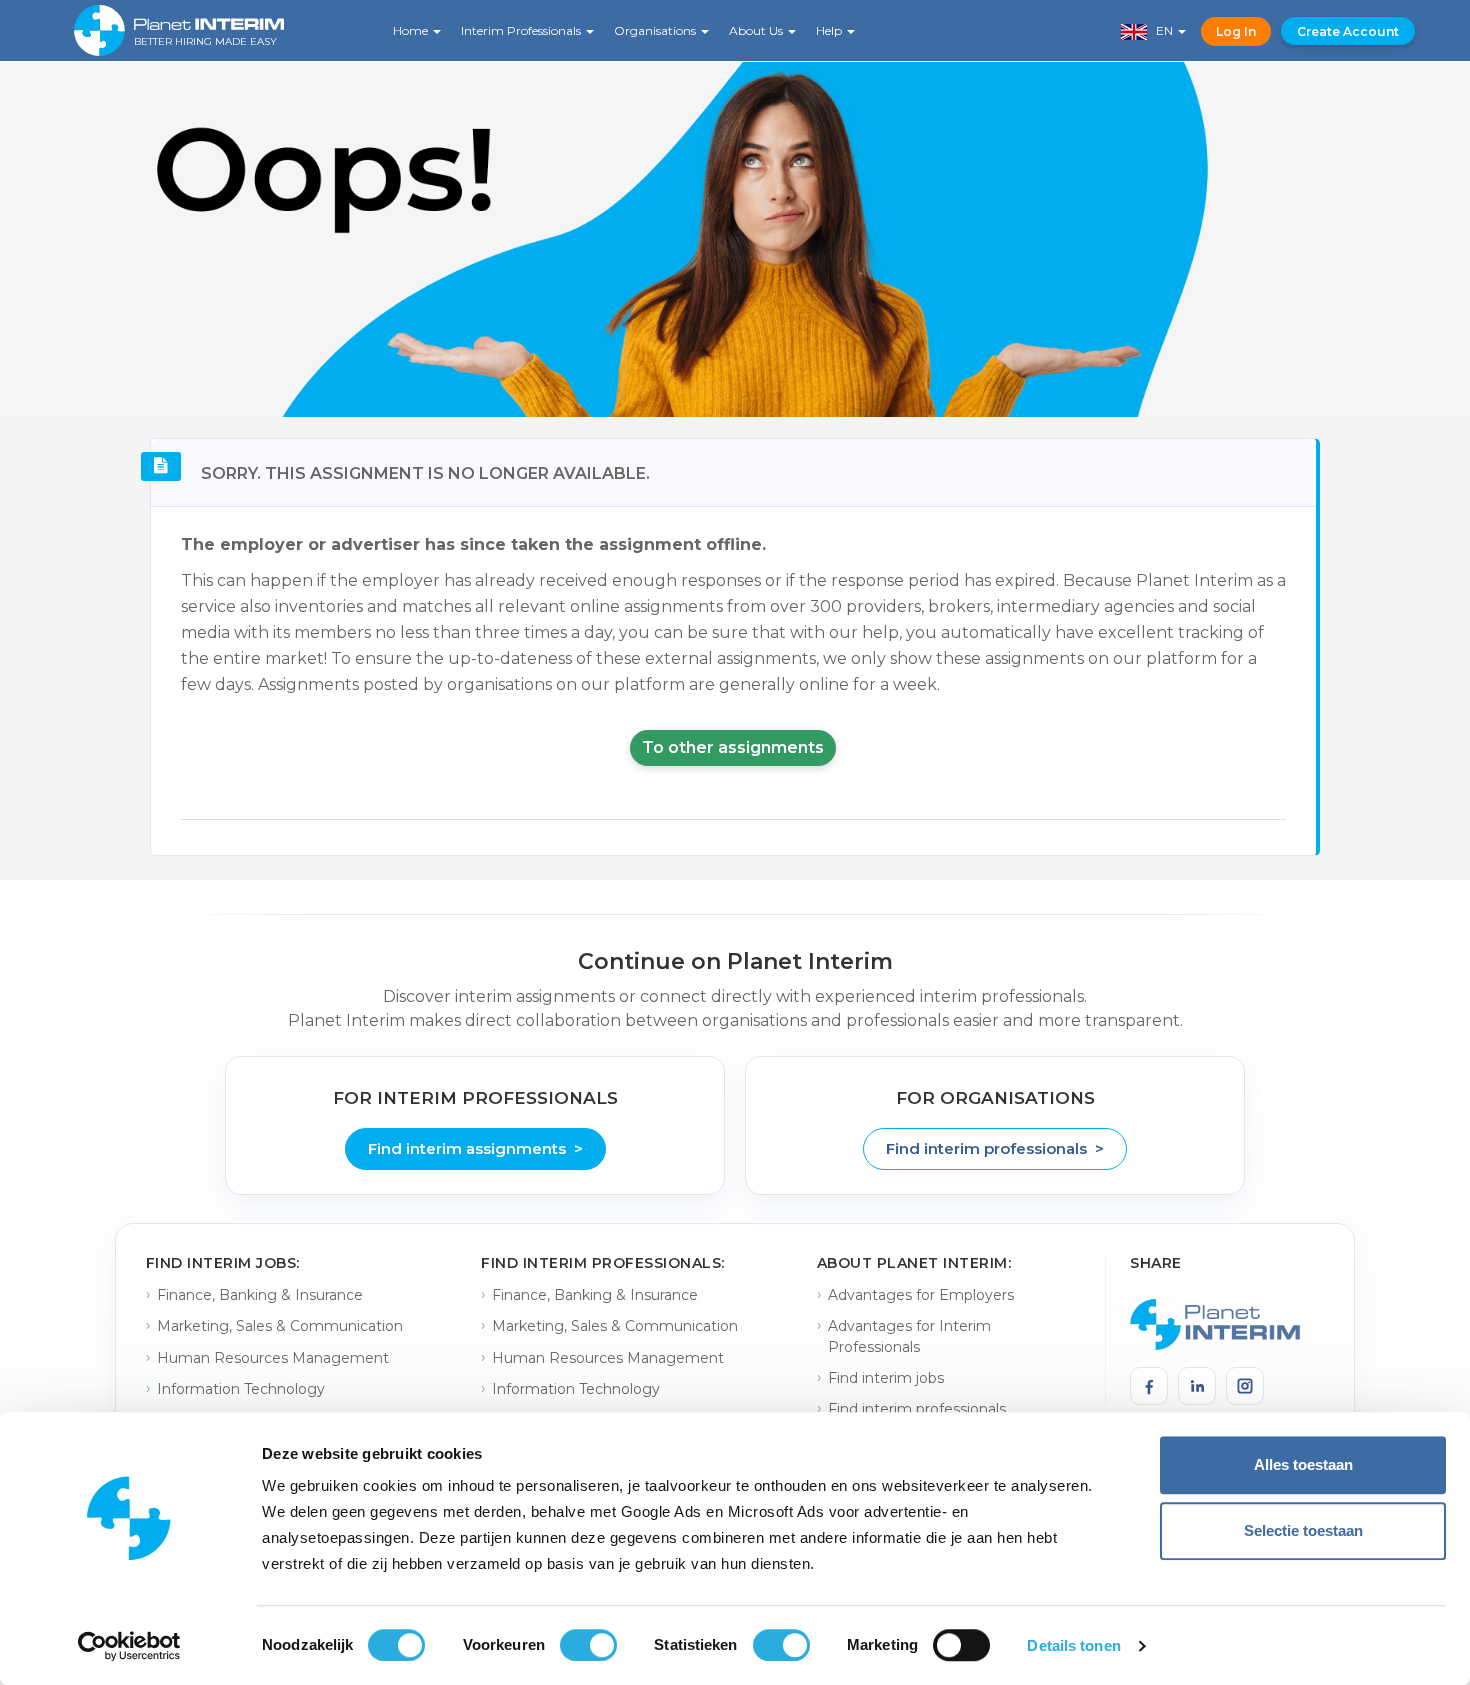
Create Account (1348, 31)
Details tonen (1073, 1645)
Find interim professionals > (995, 1148)
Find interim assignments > (475, 1148)
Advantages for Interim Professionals (909, 1336)
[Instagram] (1245, 1386)
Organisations (656, 30)
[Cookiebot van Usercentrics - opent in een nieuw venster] (129, 1646)
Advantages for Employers (921, 1295)
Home (412, 30)
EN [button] (1161, 30)
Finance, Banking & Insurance (260, 1295)
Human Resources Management (273, 1358)
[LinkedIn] (1197, 1386)
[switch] (588, 1645)
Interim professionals (522, 30)
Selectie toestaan (1303, 1530)
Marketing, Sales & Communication (280, 1326)
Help (830, 30)
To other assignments (733, 747)
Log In (1236, 31)
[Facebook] (1149, 1386)
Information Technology (241, 1389)
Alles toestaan (1303, 1464)
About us (757, 30)
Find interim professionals (917, 1409)
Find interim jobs (886, 1378)
